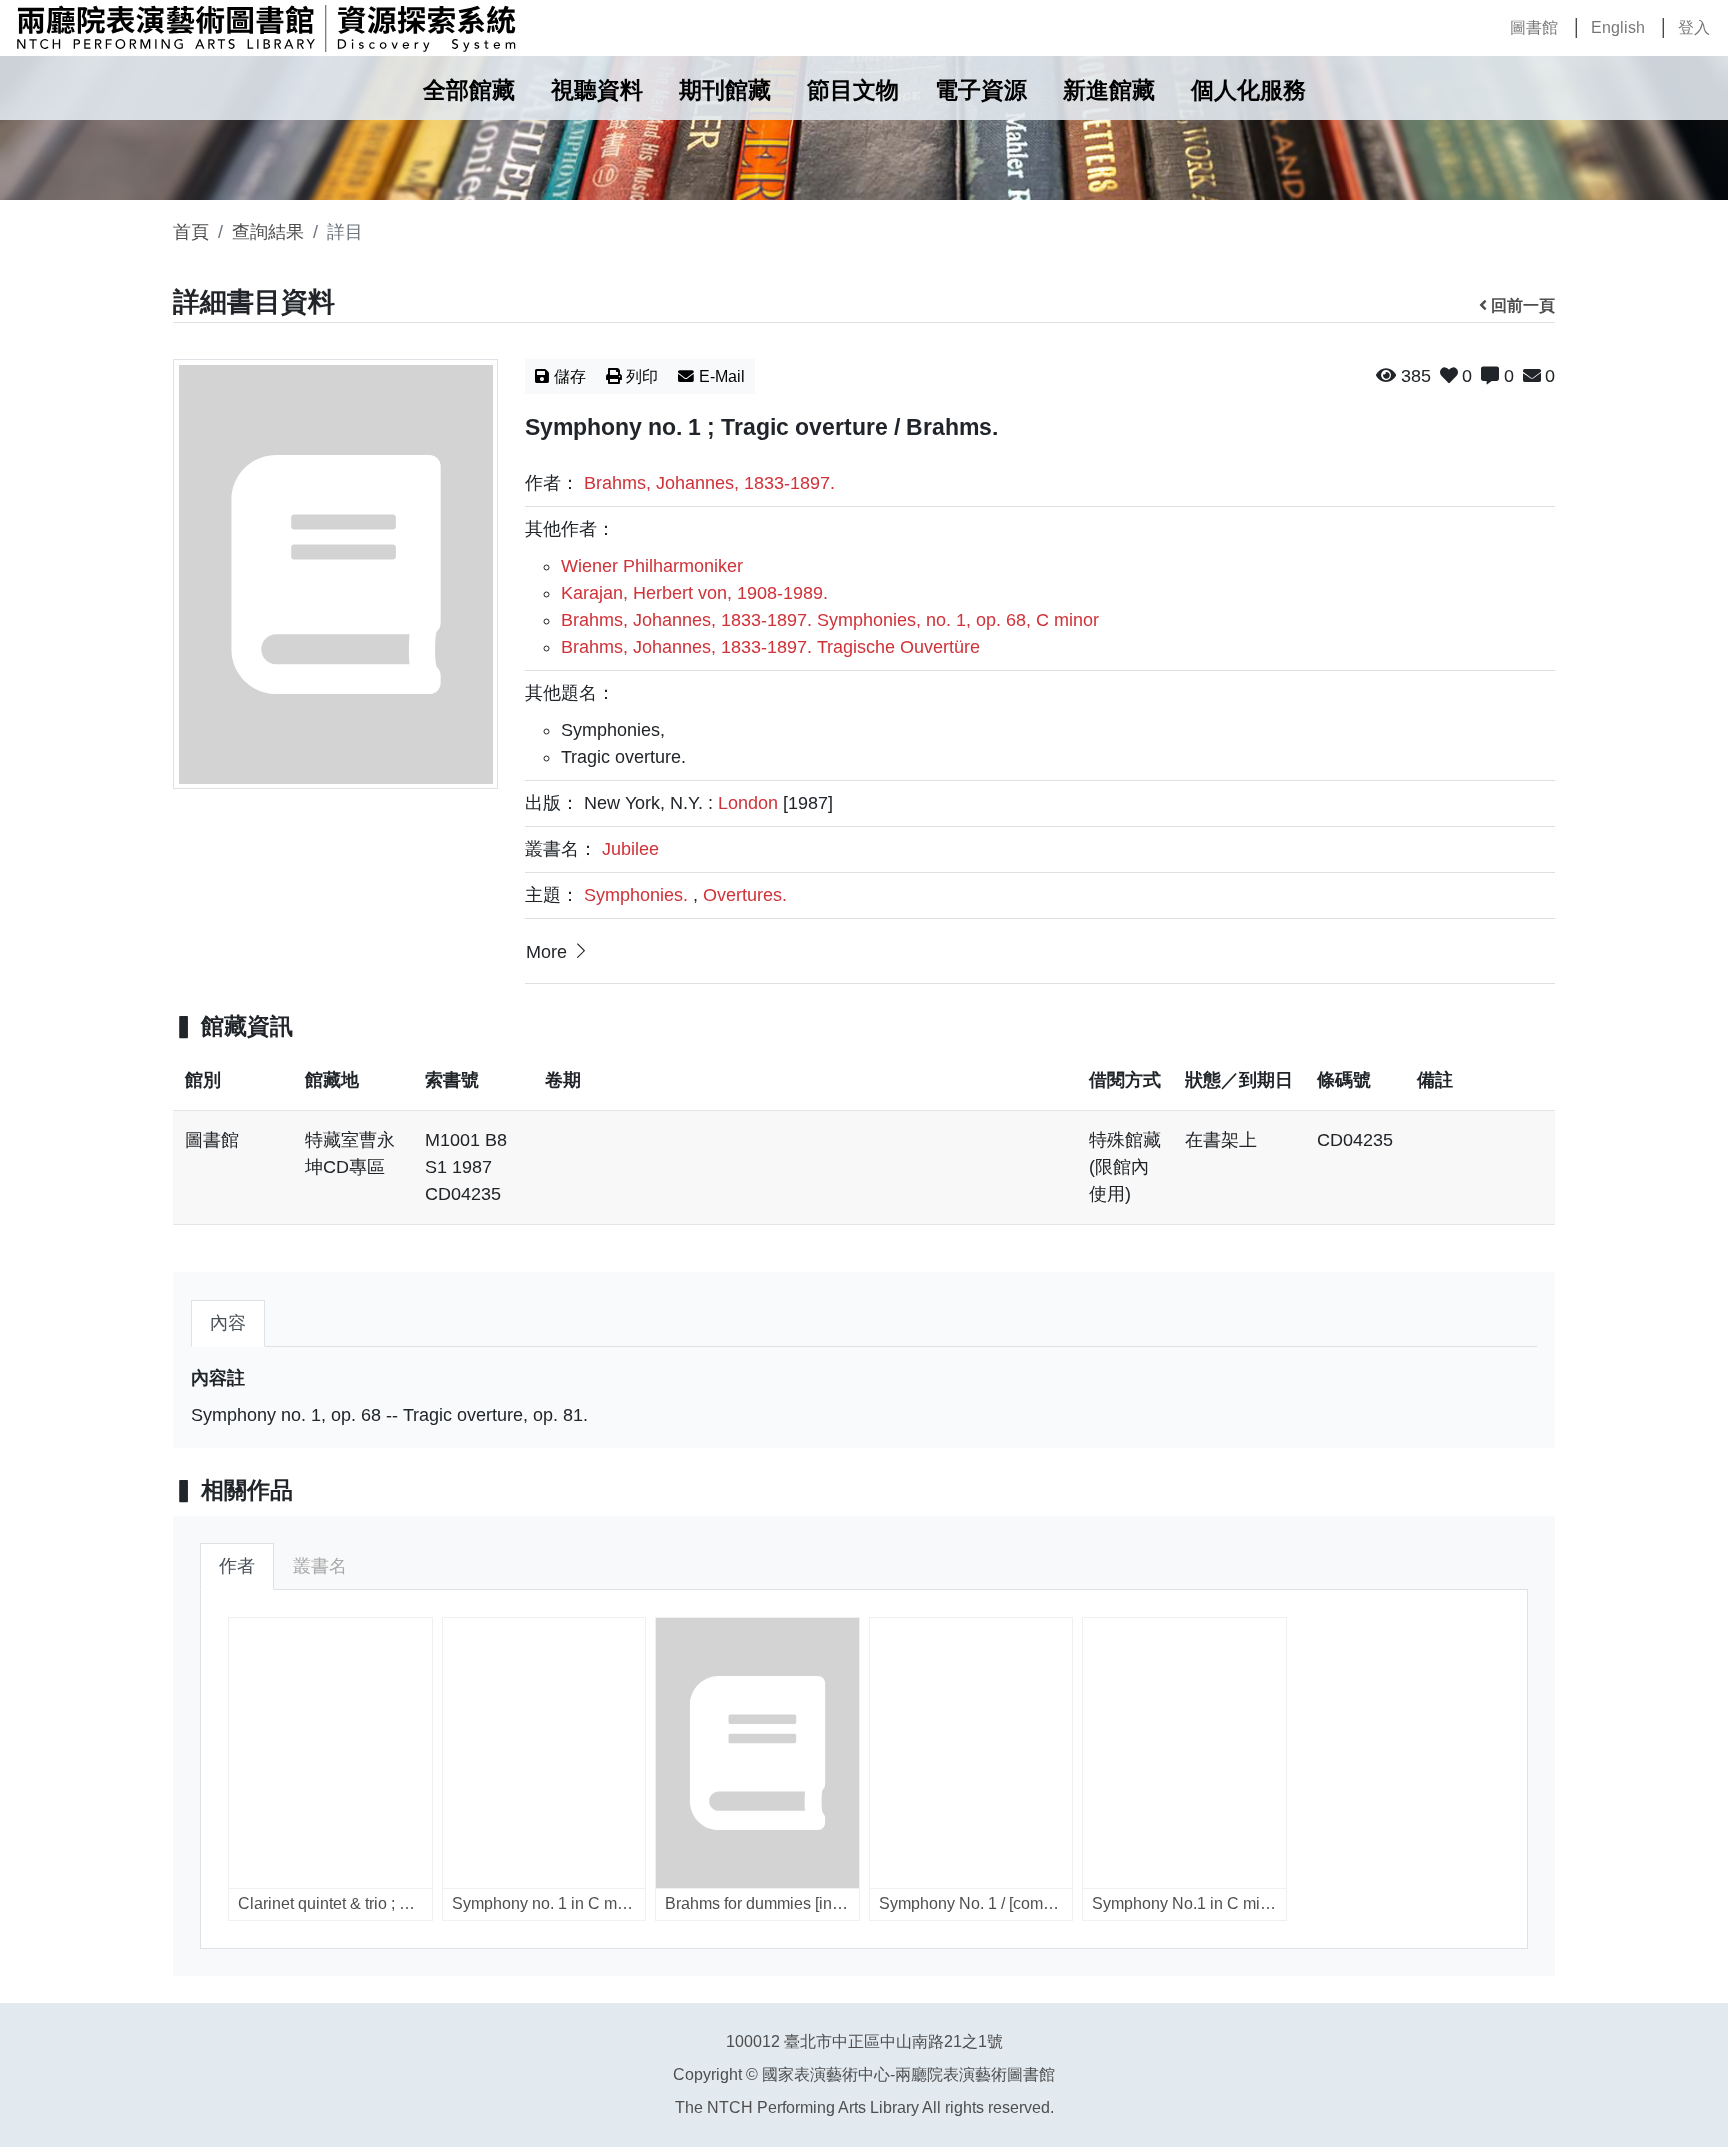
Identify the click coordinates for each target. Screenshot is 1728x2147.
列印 (642, 376)
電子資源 (981, 90)
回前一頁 (1523, 305)
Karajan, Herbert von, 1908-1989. (694, 593)
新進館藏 (1109, 90)
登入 (1694, 27)
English (1618, 27)
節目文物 (853, 90)
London (748, 803)
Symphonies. (636, 895)
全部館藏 (469, 90)
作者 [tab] (237, 1566)
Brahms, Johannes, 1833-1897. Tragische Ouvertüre (770, 647)
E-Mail (722, 376)
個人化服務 (1248, 90)
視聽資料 (597, 90)
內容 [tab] (228, 1323)
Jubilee (630, 849)
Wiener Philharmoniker (652, 566)
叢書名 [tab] (320, 1566)
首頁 (191, 232)
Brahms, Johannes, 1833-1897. (709, 483)
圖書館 (1534, 27)
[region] (864, 1148)
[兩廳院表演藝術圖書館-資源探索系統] (266, 28)
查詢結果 (268, 232)
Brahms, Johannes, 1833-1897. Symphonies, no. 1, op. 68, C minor (830, 620)
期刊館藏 (725, 90)
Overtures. (745, 895)
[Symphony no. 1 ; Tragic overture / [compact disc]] (335, 574)
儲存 (570, 376)
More (546, 952)
